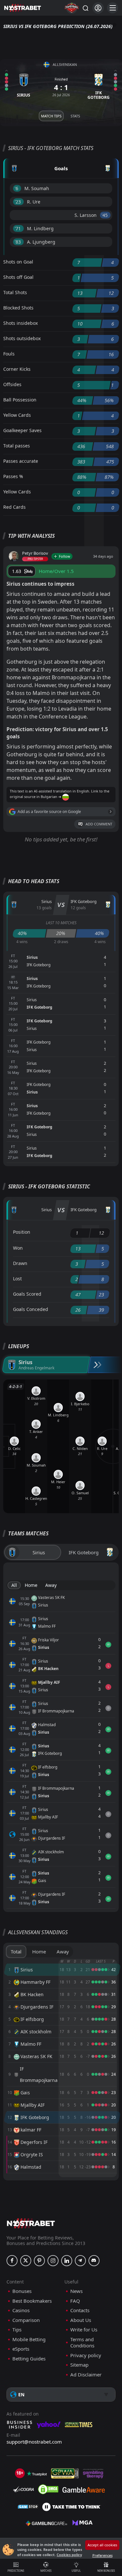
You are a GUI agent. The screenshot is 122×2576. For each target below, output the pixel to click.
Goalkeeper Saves (22, 430)
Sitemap (79, 2365)
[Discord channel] (94, 2261)
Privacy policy (86, 2355)
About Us (81, 2320)
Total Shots (15, 292)
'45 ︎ (105, 215)
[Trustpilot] (37, 2474)
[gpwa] (65, 2474)
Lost (17, 1279)
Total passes (17, 446)
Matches (46, 2571)
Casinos (21, 2310)
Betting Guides (29, 2359)
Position (22, 1232)
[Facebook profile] (12, 2261)
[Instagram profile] (53, 2261)
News (76, 2291)
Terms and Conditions (82, 2343)
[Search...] (85, 8)
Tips (17, 2330)
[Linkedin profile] (67, 2261)
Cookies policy (69, 2555)
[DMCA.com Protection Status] (48, 2489)
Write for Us (84, 2330)
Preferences (102, 2555)
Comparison (26, 2320)
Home (31, 1585)
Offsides (12, 384)
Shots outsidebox (22, 338)
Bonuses (22, 2291)
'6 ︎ (17, 188)
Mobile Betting (29, 2339)
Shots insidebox (20, 323)
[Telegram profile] (80, 2261)
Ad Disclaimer (86, 2375)
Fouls (9, 354)
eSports (21, 2349)
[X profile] (26, 2261)
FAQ (75, 2301)
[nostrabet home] (31, 2223)
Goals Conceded (31, 1309)
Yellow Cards (17, 415)
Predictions (16, 2571)
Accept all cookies (102, 2545)
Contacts (80, 2310)
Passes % (13, 476)
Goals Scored (27, 1294)
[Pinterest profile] (39, 2261)
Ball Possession (20, 400)
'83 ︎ (18, 242)
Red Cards (14, 507)
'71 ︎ (18, 228)
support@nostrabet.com (34, 2442)
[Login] (98, 8)
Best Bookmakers (32, 2301)
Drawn (20, 1263)
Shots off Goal (18, 277)
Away (51, 1585)
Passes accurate (21, 461)
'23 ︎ (18, 202)
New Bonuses (106, 2571)
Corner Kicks (17, 369)
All (14, 1585)
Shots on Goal (18, 262)
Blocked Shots (18, 308)
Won (18, 1248)
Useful (76, 2571)
